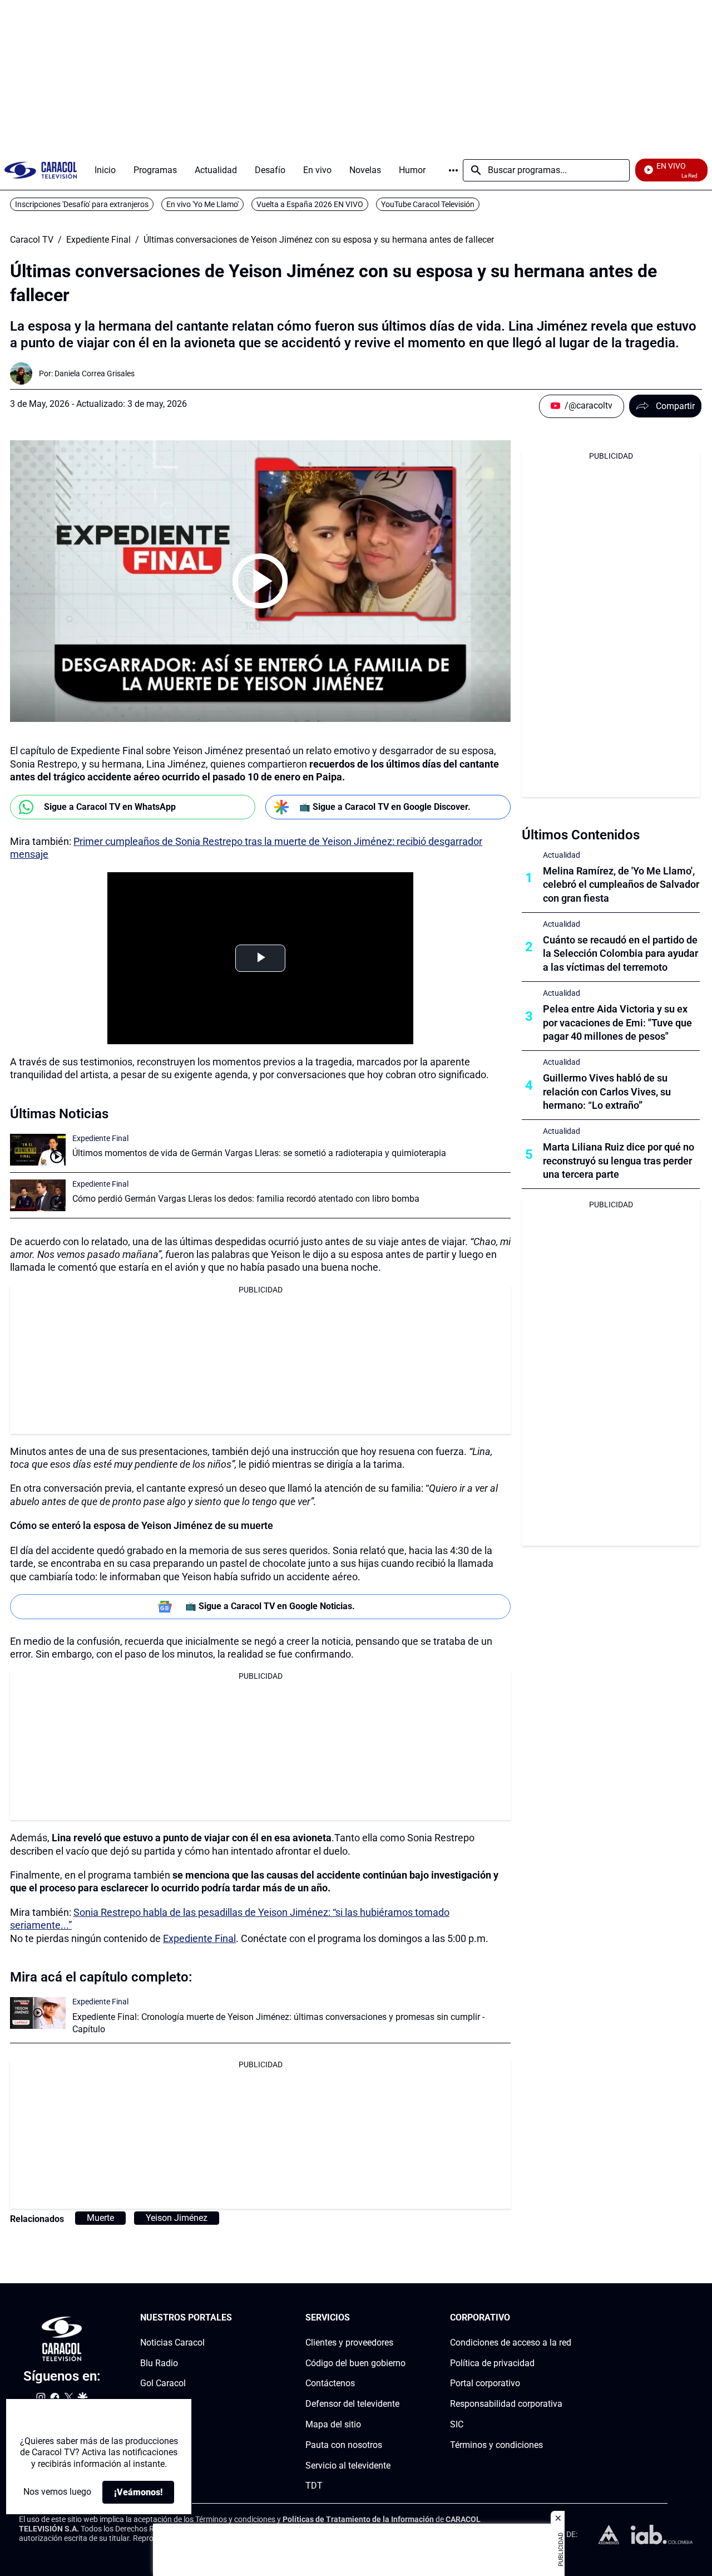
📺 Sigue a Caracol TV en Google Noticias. (270, 1606)
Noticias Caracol (172, 2342)
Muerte (100, 2218)
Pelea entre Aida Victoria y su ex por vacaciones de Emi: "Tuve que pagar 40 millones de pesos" (617, 1023)
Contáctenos (330, 2383)
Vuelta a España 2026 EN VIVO (310, 204)
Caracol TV (32, 240)
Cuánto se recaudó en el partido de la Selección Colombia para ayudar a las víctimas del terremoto (620, 954)
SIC (457, 2424)
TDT (314, 2486)
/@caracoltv (589, 405)
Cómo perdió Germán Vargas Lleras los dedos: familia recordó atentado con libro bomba (246, 1199)
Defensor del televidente (352, 2404)
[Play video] (260, 581)
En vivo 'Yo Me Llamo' (202, 204)
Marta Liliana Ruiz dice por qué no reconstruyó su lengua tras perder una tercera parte (619, 1161)
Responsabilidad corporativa (506, 2404)
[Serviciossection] (402, 2318)
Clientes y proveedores (349, 2342)
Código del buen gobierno (355, 2363)
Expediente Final (98, 240)
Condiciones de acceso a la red (511, 2342)
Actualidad (562, 855)
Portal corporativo (485, 2383)
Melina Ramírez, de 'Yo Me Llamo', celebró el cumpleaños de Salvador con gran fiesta (621, 885)
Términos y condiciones (496, 2444)
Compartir (675, 406)
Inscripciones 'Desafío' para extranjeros (82, 204)
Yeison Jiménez (177, 2218)
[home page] (41, 170)
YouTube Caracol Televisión (428, 204)
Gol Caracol (163, 2383)
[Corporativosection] (568, 2318)
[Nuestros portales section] (235, 2318)
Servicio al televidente (348, 2465)
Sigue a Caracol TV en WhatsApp (110, 807)
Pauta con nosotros (344, 2444)
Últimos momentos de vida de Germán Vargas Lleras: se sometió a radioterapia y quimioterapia (259, 1153)
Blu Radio (159, 2363)
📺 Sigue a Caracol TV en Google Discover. (385, 807)
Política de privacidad (492, 2363)
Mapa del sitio (333, 2424)
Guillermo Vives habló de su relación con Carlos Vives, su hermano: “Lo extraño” (607, 1092)
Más (453, 170)
